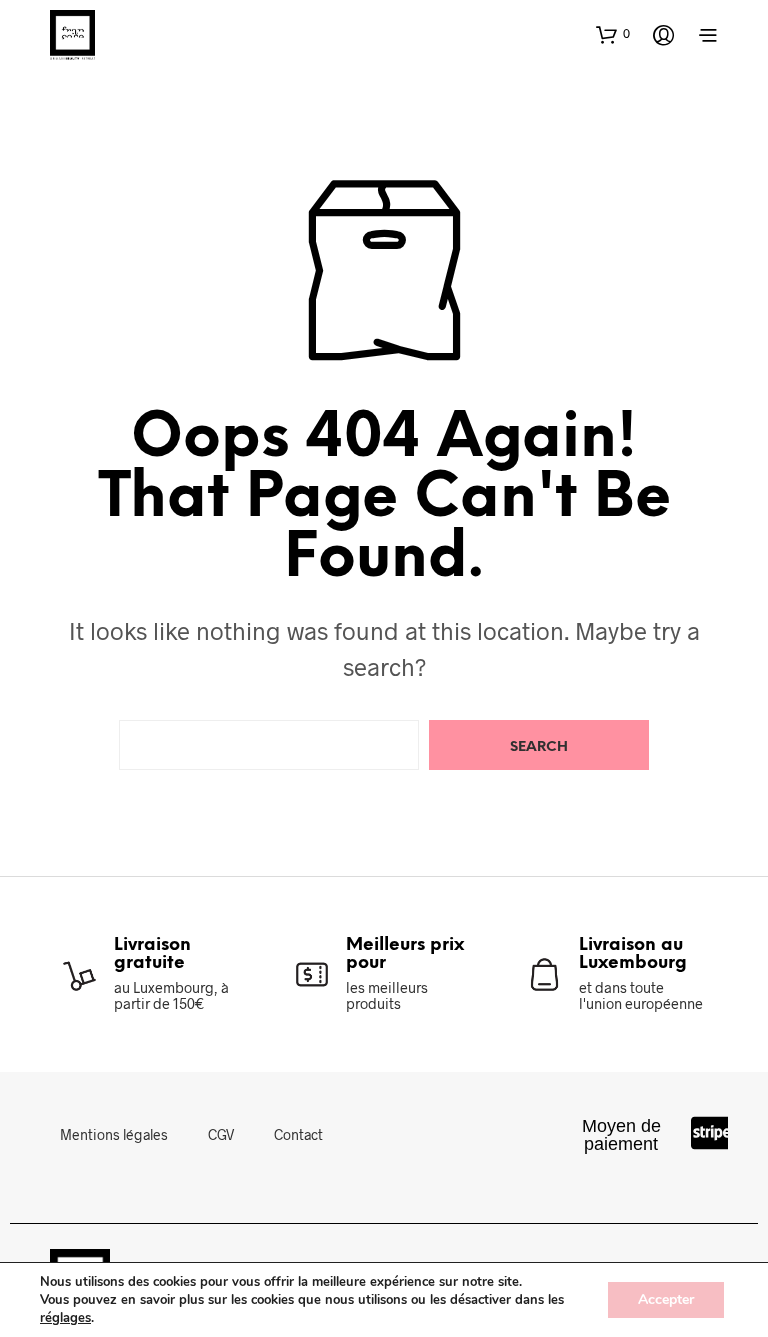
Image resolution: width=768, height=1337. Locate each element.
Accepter (666, 1299)
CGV (221, 1134)
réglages (65, 1318)
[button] (613, 34)
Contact (298, 1134)
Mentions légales (114, 1134)
